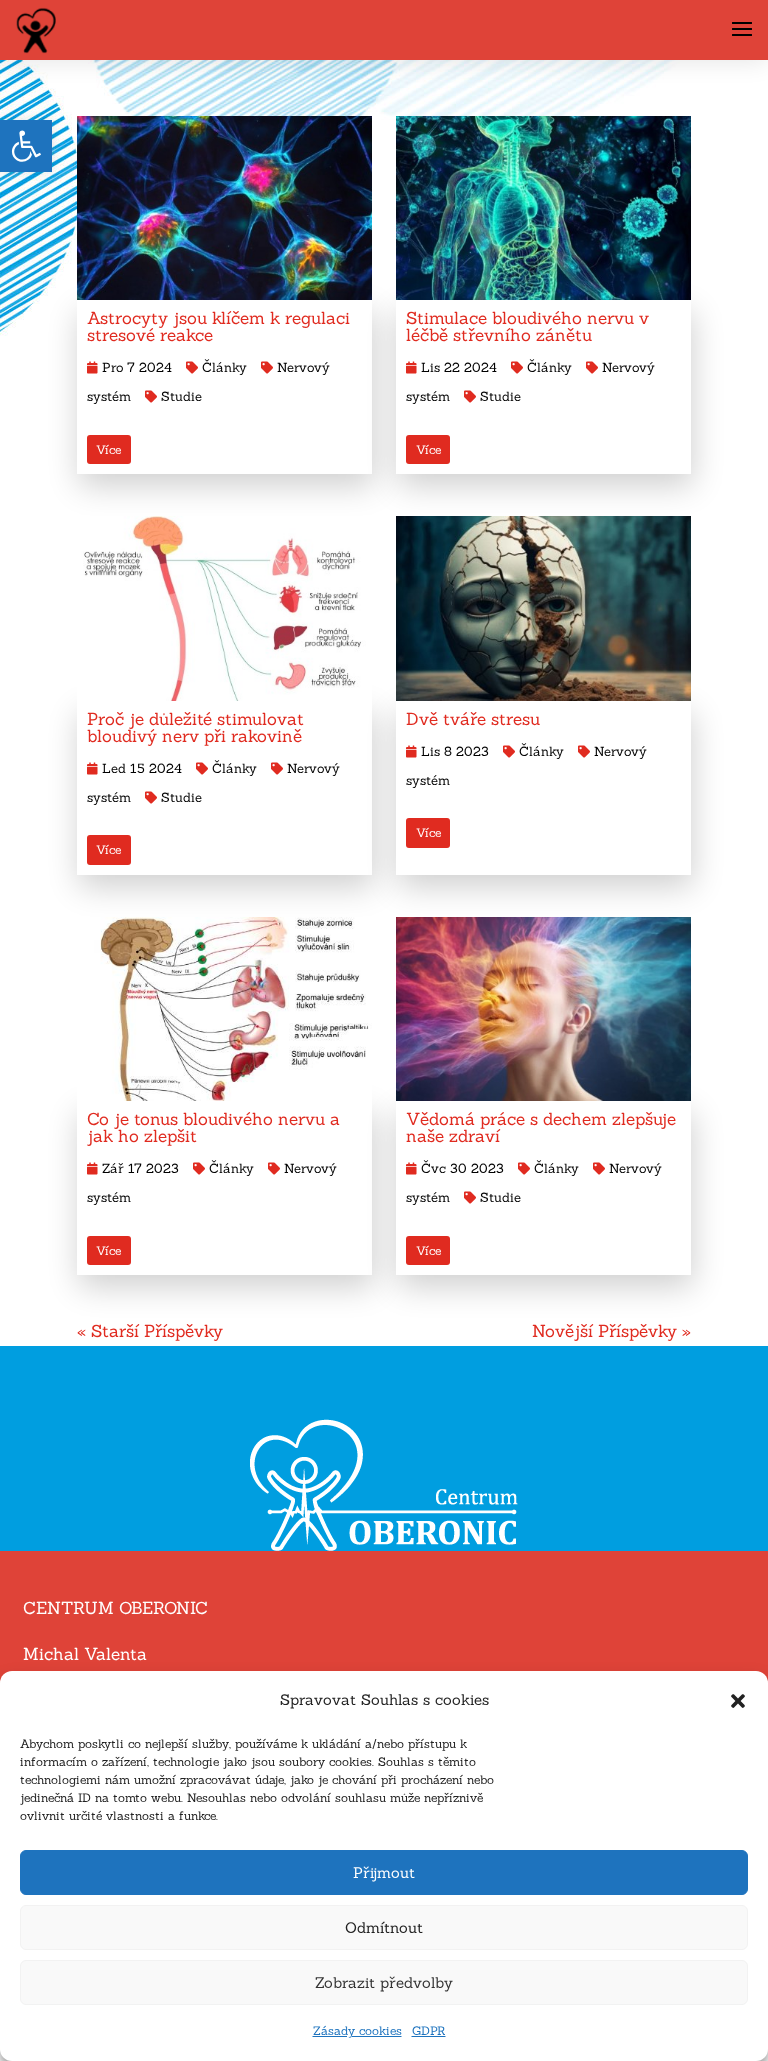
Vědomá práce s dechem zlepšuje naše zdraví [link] (541, 1127)
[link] (26, 146)
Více (108, 449)
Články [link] (224, 367)
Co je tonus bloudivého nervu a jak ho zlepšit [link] (213, 1127)
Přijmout (384, 1872)
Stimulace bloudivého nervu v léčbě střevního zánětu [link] (527, 326)
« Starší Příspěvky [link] (150, 1331)
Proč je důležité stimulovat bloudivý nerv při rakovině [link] (195, 727)
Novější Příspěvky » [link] (611, 1331)
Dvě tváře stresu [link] (473, 719)
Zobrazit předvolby (384, 1982)
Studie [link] (181, 396)
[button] (738, 1701)
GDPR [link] (429, 2030)
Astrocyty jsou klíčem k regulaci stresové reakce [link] (218, 326)
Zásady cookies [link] (357, 2030)
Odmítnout (384, 1927)
